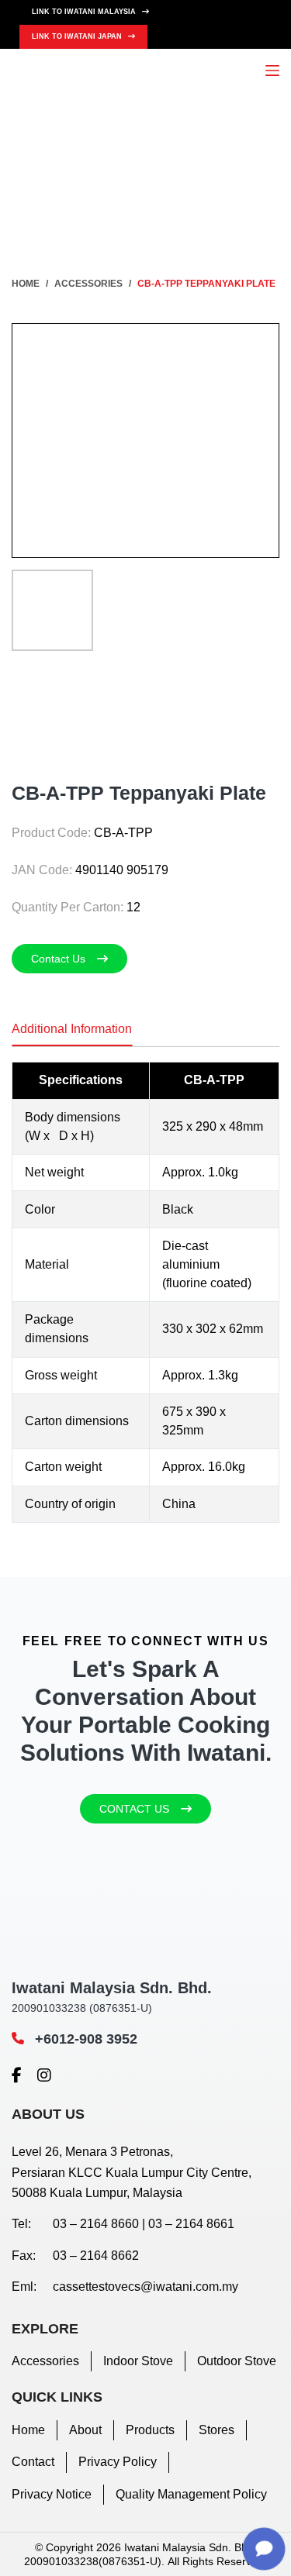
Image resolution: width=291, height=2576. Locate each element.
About (85, 2430)
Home (28, 2430)
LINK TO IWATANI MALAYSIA (85, 12)
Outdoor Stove (237, 2361)
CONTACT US (134, 1809)
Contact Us (58, 959)
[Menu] (272, 71)
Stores (217, 2430)
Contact (33, 2462)
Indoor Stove (138, 2361)
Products (150, 2430)
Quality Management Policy (191, 2494)
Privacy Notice (52, 2494)
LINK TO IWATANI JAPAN (78, 36)
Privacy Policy (118, 2462)
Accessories (45, 2361)
